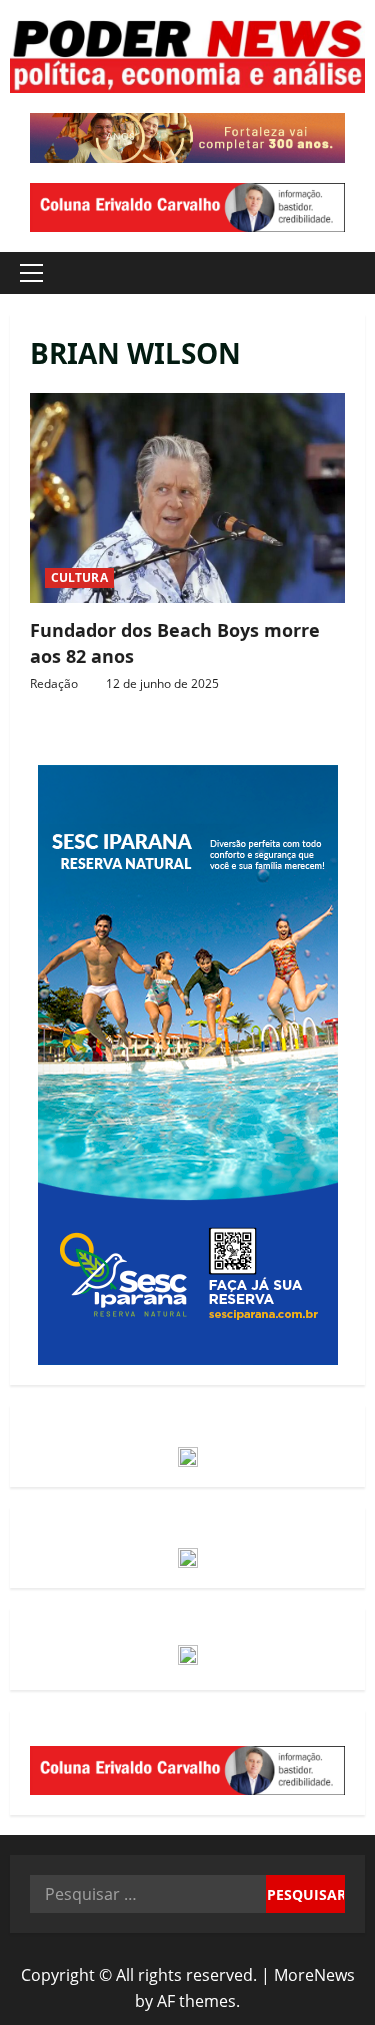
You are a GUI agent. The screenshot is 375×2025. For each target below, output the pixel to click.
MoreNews (314, 1975)
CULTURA (79, 577)
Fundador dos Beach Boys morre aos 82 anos (187, 498)
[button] (31, 273)
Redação (54, 683)
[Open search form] (340, 273)
